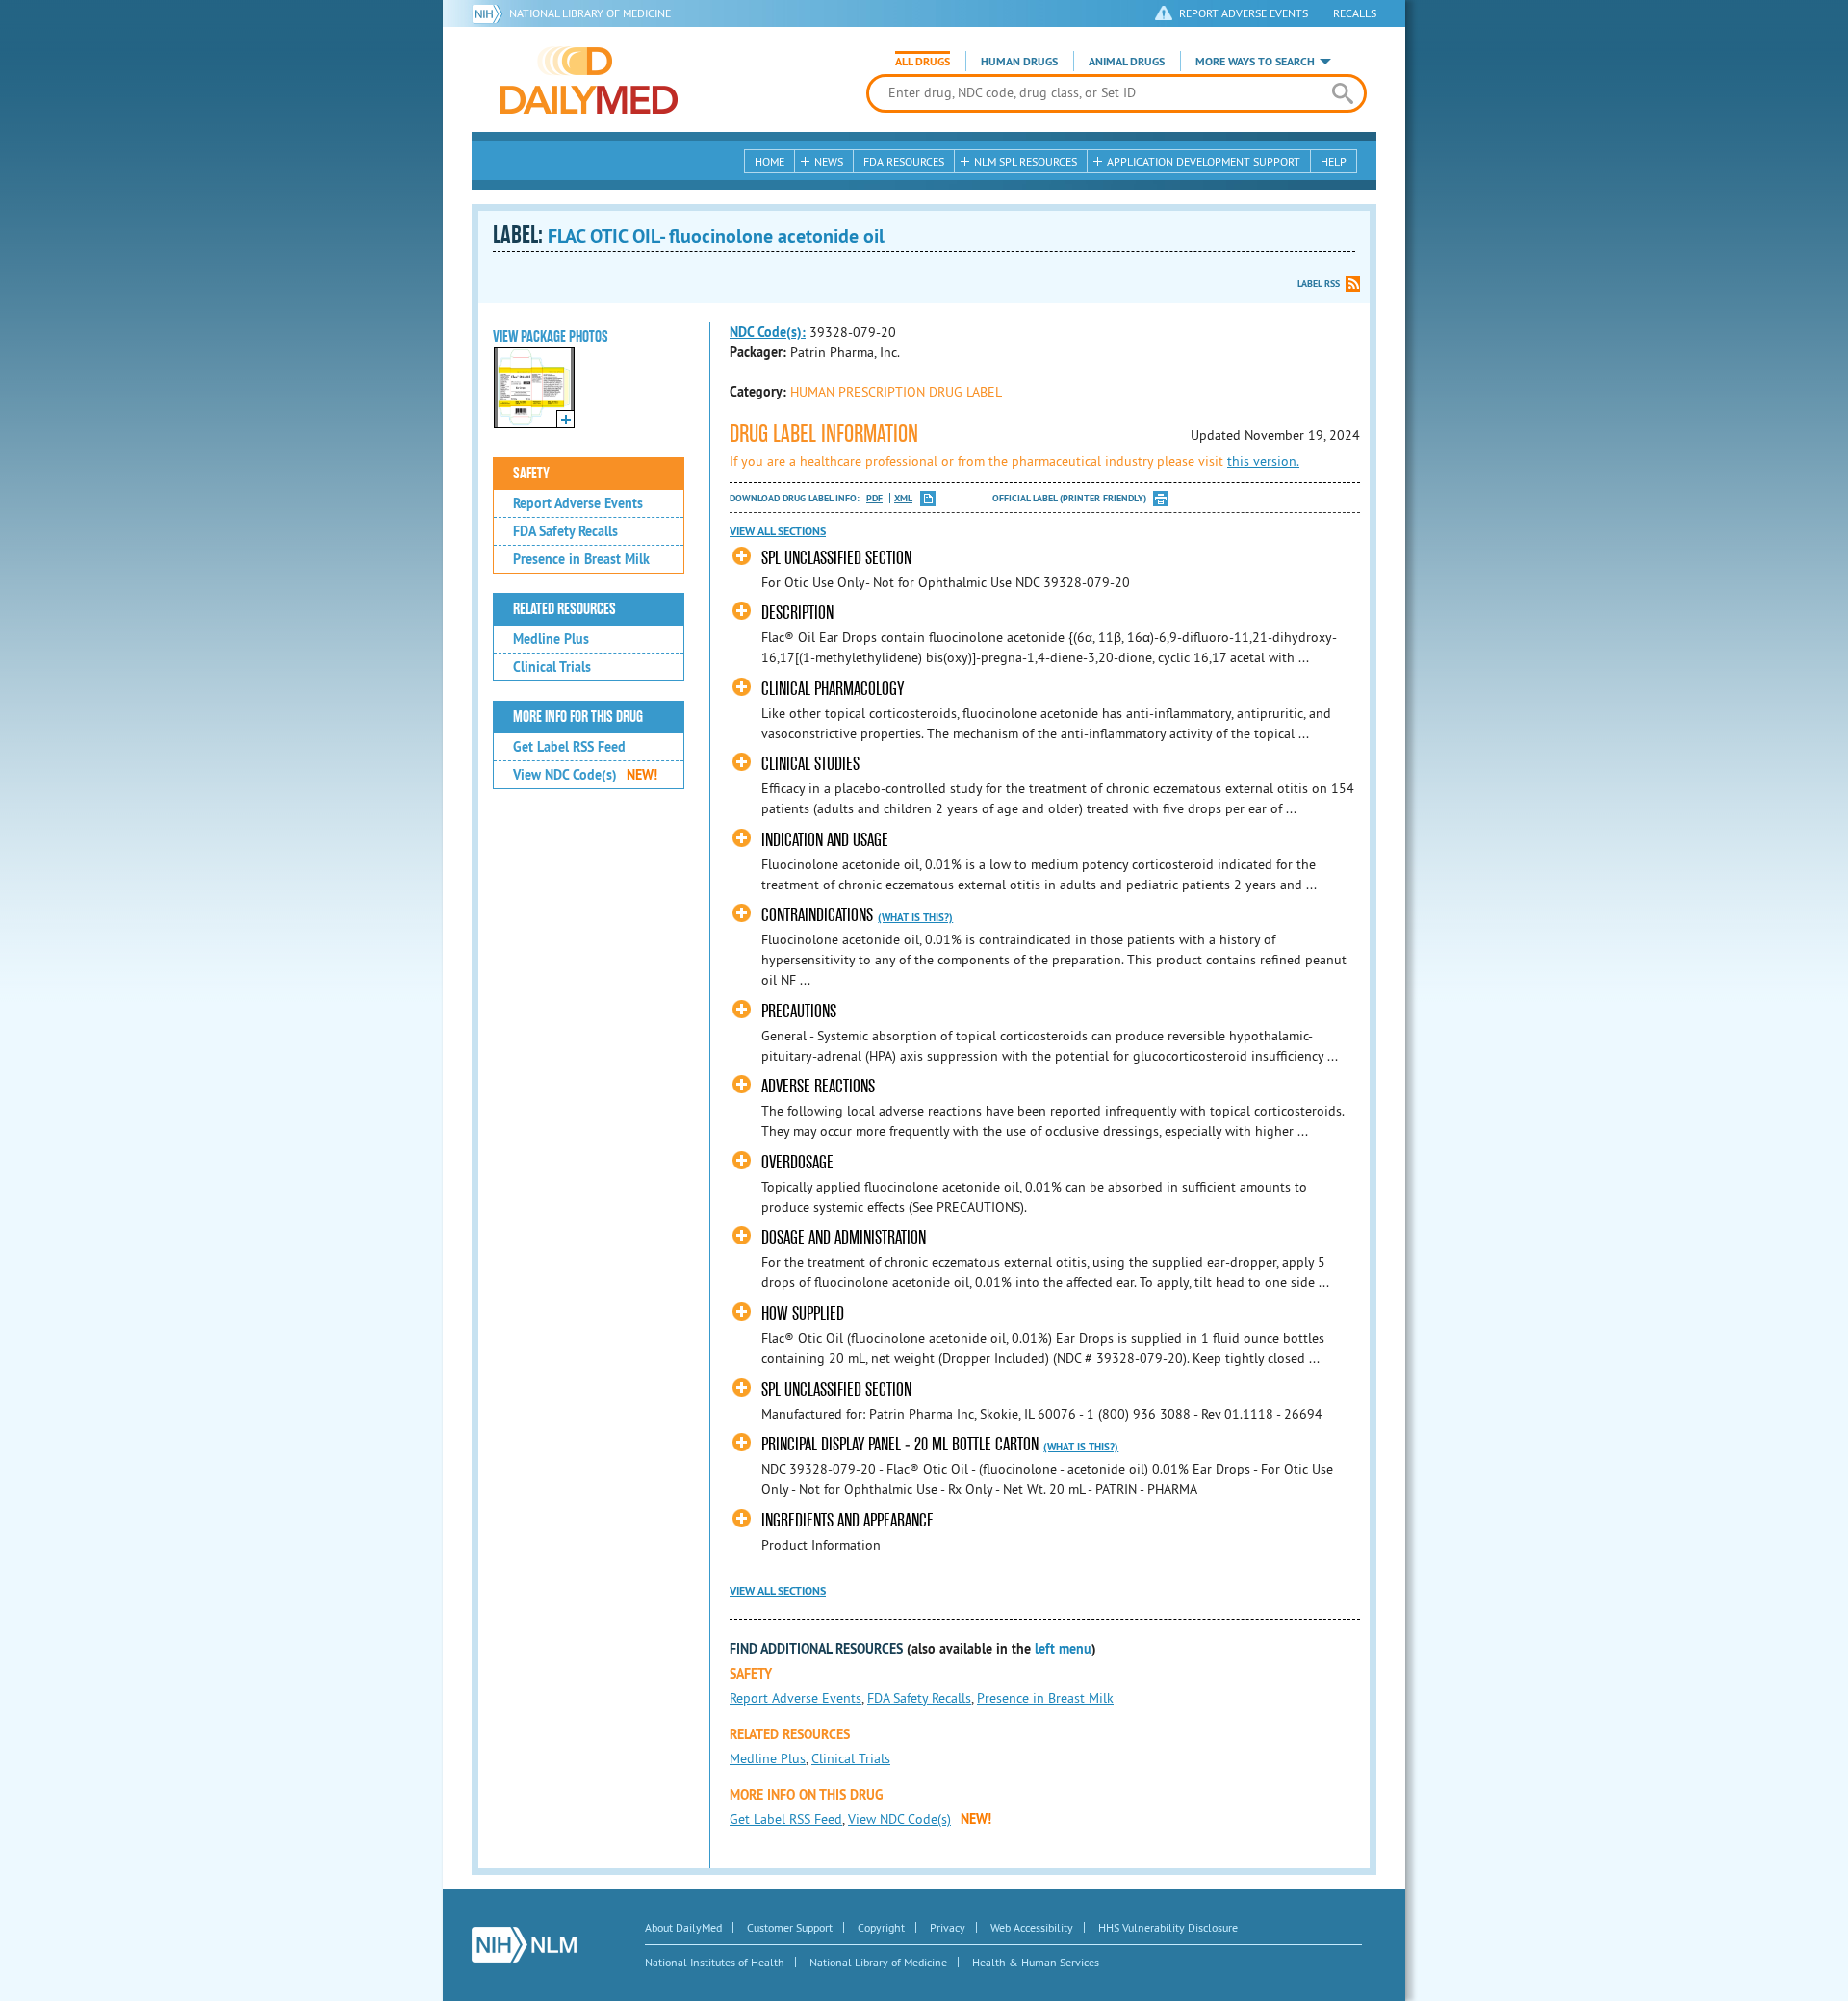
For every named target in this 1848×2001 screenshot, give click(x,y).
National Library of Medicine (590, 13)
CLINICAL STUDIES (810, 764)
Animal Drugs (1127, 62)
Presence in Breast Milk (581, 559)
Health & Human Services (1036, 1962)
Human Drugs (1019, 62)
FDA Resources (904, 161)
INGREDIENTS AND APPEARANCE (847, 1520)
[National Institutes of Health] (490, 13)
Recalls (1355, 13)
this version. (1263, 461)
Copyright (881, 1927)
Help (1334, 161)
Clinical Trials (552, 667)
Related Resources (565, 609)
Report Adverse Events (578, 503)
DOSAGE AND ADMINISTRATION (844, 1237)
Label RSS (1319, 283)
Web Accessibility (1032, 1927)
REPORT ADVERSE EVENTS (1244, 13)
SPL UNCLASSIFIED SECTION (836, 558)
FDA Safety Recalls (565, 531)
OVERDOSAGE (797, 1162)
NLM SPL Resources (1026, 161)
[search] (1342, 93)
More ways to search (1255, 62)
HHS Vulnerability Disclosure (1168, 1927)
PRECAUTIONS (799, 1011)
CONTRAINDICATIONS (817, 915)
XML (903, 498)
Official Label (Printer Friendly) (1069, 498)
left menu (1063, 1649)
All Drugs (923, 62)
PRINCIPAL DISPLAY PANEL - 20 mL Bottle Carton (900, 1444)
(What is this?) (915, 917)
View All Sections (778, 531)
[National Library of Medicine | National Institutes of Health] (524, 1945)
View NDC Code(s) (585, 775)
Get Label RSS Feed (569, 747)
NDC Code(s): (768, 332)
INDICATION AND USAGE (825, 840)
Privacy (948, 1927)
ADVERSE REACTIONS (818, 1086)
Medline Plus (551, 639)
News (829, 161)
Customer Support (790, 1927)
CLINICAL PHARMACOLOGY (833, 689)
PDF (874, 498)
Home (770, 161)
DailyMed (589, 80)
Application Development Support (1204, 161)
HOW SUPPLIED (803, 1313)
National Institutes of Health (715, 1962)
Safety (531, 474)
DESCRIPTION (797, 613)
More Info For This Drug (578, 717)
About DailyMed (683, 1927)
